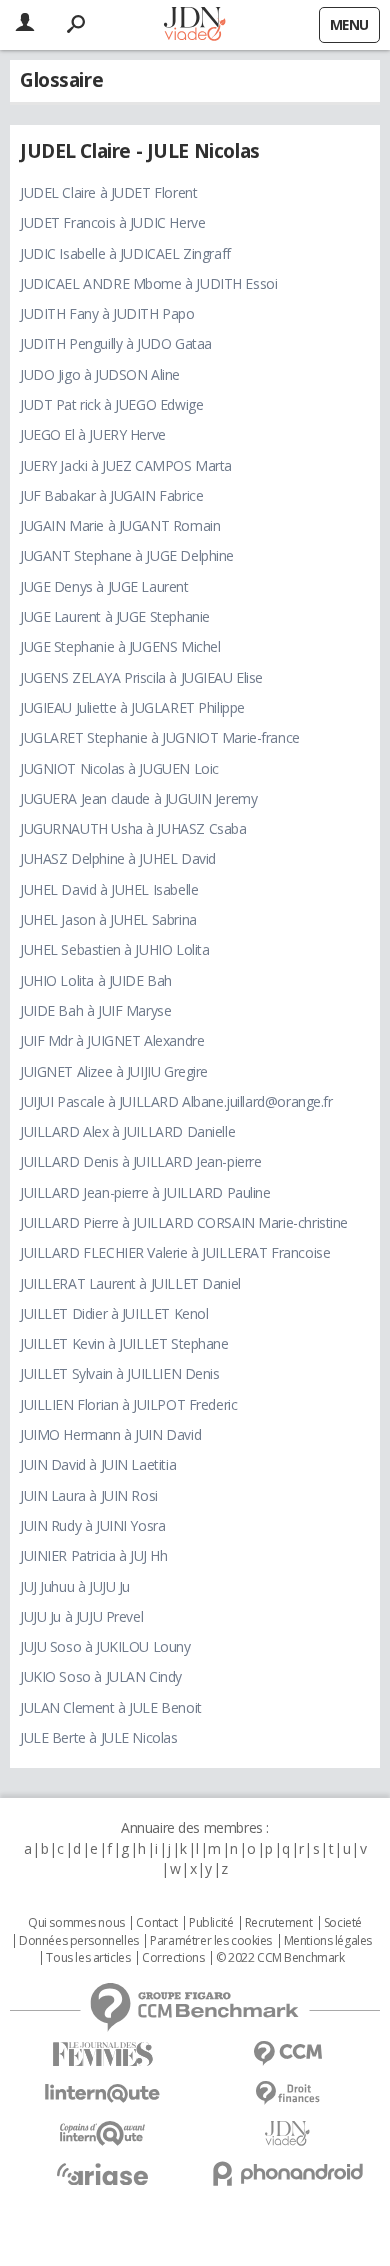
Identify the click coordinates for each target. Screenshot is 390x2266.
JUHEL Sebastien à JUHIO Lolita (114, 949)
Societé (343, 1923)
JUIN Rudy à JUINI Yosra (92, 1525)
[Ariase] (102, 2174)
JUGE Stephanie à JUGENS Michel (120, 646)
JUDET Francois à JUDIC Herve (112, 222)
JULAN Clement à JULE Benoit (111, 1707)
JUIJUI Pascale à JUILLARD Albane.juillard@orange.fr (176, 1101)
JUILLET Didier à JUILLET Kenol (114, 1313)
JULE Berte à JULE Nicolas (99, 1737)
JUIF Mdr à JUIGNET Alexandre (112, 1040)
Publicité (211, 1923)
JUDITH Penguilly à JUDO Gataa (116, 343)
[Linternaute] (102, 2093)
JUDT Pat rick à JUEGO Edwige (111, 404)
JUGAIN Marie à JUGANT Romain (120, 525)
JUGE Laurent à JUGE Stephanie (115, 616)
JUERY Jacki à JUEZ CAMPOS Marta (126, 465)
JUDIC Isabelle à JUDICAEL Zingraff (125, 253)
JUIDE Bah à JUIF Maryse (95, 1010)
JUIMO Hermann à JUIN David (110, 1434)
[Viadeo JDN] (287, 2133)
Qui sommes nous (76, 1923)
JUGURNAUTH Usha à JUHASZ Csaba (133, 828)
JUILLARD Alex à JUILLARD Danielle (127, 1131)
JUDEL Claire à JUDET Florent (108, 192)
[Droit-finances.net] (287, 2093)
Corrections (173, 1958)
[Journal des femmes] (102, 2054)
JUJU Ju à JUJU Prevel (81, 1616)
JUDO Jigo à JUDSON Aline (100, 374)
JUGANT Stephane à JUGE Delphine (127, 555)
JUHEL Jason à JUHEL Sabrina (108, 919)
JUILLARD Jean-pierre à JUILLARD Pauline (145, 1192)
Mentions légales (328, 1941)
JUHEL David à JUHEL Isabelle (109, 889)
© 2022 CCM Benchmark (280, 1958)
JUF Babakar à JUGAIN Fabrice (111, 495)
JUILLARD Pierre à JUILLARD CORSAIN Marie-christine (184, 1222)
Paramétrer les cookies (211, 1941)
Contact (156, 1923)
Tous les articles (88, 1958)
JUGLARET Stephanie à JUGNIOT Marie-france (160, 737)
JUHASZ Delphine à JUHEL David (118, 858)
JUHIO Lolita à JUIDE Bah (96, 980)
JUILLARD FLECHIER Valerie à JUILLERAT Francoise (175, 1252)
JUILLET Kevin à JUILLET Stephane (124, 1343)
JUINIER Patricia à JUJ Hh (94, 1555)
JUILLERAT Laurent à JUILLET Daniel (130, 1283)
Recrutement (278, 1923)
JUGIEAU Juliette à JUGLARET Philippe (132, 707)
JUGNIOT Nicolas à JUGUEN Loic (119, 768)
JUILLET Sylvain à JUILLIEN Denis (120, 1373)
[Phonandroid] (287, 2173)
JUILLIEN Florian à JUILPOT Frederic (128, 1404)
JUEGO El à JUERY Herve (93, 434)
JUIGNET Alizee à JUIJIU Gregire (114, 1071)
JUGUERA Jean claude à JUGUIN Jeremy (138, 798)
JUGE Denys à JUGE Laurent (104, 586)
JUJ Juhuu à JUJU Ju (75, 1586)
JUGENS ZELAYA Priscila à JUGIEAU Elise (141, 677)
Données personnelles (79, 1941)
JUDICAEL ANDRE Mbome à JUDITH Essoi (148, 283)
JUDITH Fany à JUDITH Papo (107, 313)
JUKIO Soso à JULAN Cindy (101, 1676)
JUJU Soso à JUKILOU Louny (105, 1646)
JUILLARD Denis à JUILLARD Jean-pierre (140, 1161)
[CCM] (287, 2053)
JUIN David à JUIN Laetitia (98, 1464)
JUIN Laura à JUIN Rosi (89, 1495)
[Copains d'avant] (102, 2133)
